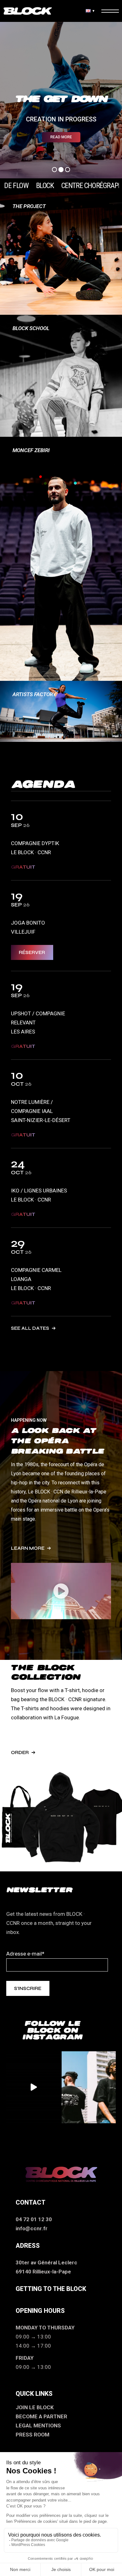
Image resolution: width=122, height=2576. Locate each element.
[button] (61, 1591)
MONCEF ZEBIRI (31, 450)
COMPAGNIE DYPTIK (35, 843)
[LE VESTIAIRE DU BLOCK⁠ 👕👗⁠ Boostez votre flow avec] (89, 2087)
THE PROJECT (29, 206)
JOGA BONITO (28, 923)
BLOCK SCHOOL (31, 328)
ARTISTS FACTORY (34, 694)
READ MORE (61, 137)
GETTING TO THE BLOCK (51, 2289)
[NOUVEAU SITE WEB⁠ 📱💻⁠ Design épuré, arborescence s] (33, 2087)
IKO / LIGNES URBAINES (39, 1191)
